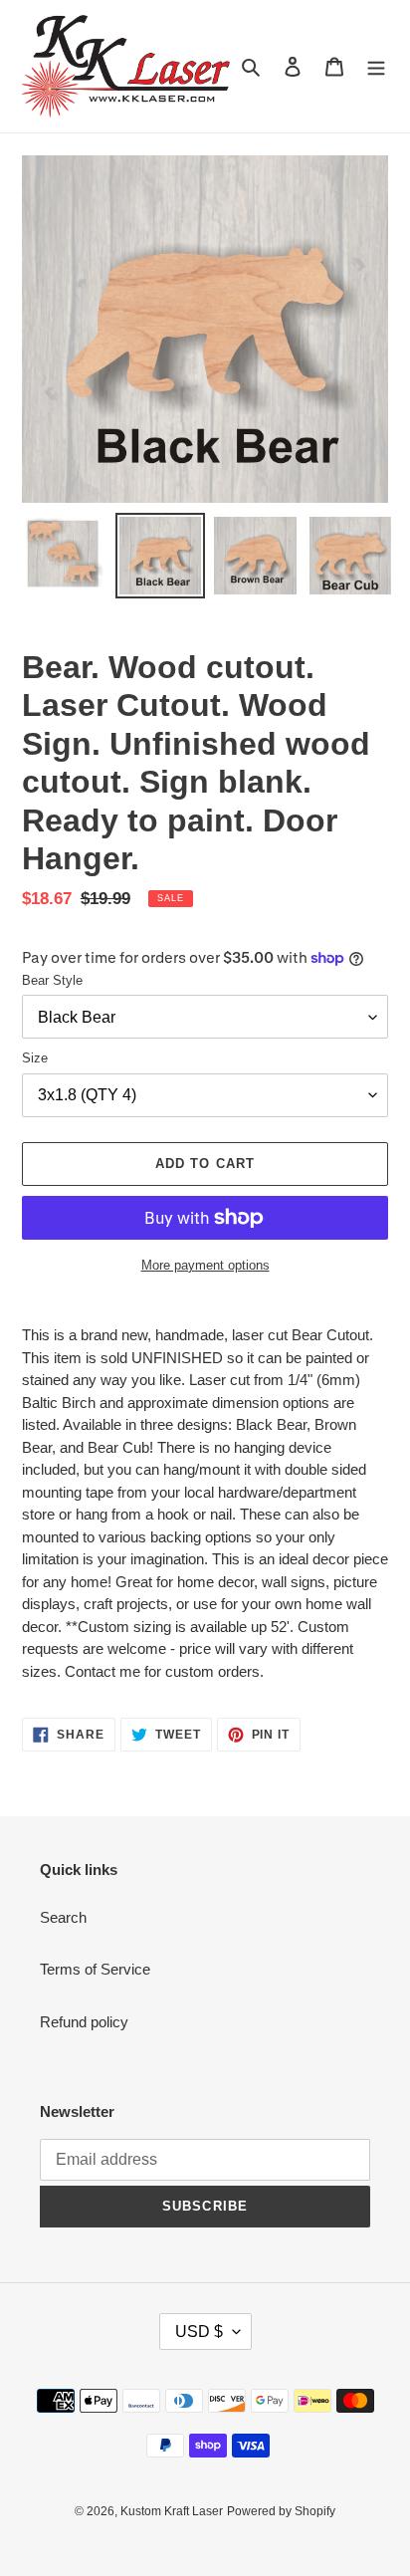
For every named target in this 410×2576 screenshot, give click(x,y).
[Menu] (376, 66)
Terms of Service (95, 1969)
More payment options (205, 1265)
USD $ (199, 2332)
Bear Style (52, 980)
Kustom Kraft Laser (172, 2511)
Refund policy (84, 2022)
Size (35, 1058)
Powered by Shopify (281, 2511)
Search (63, 1917)
